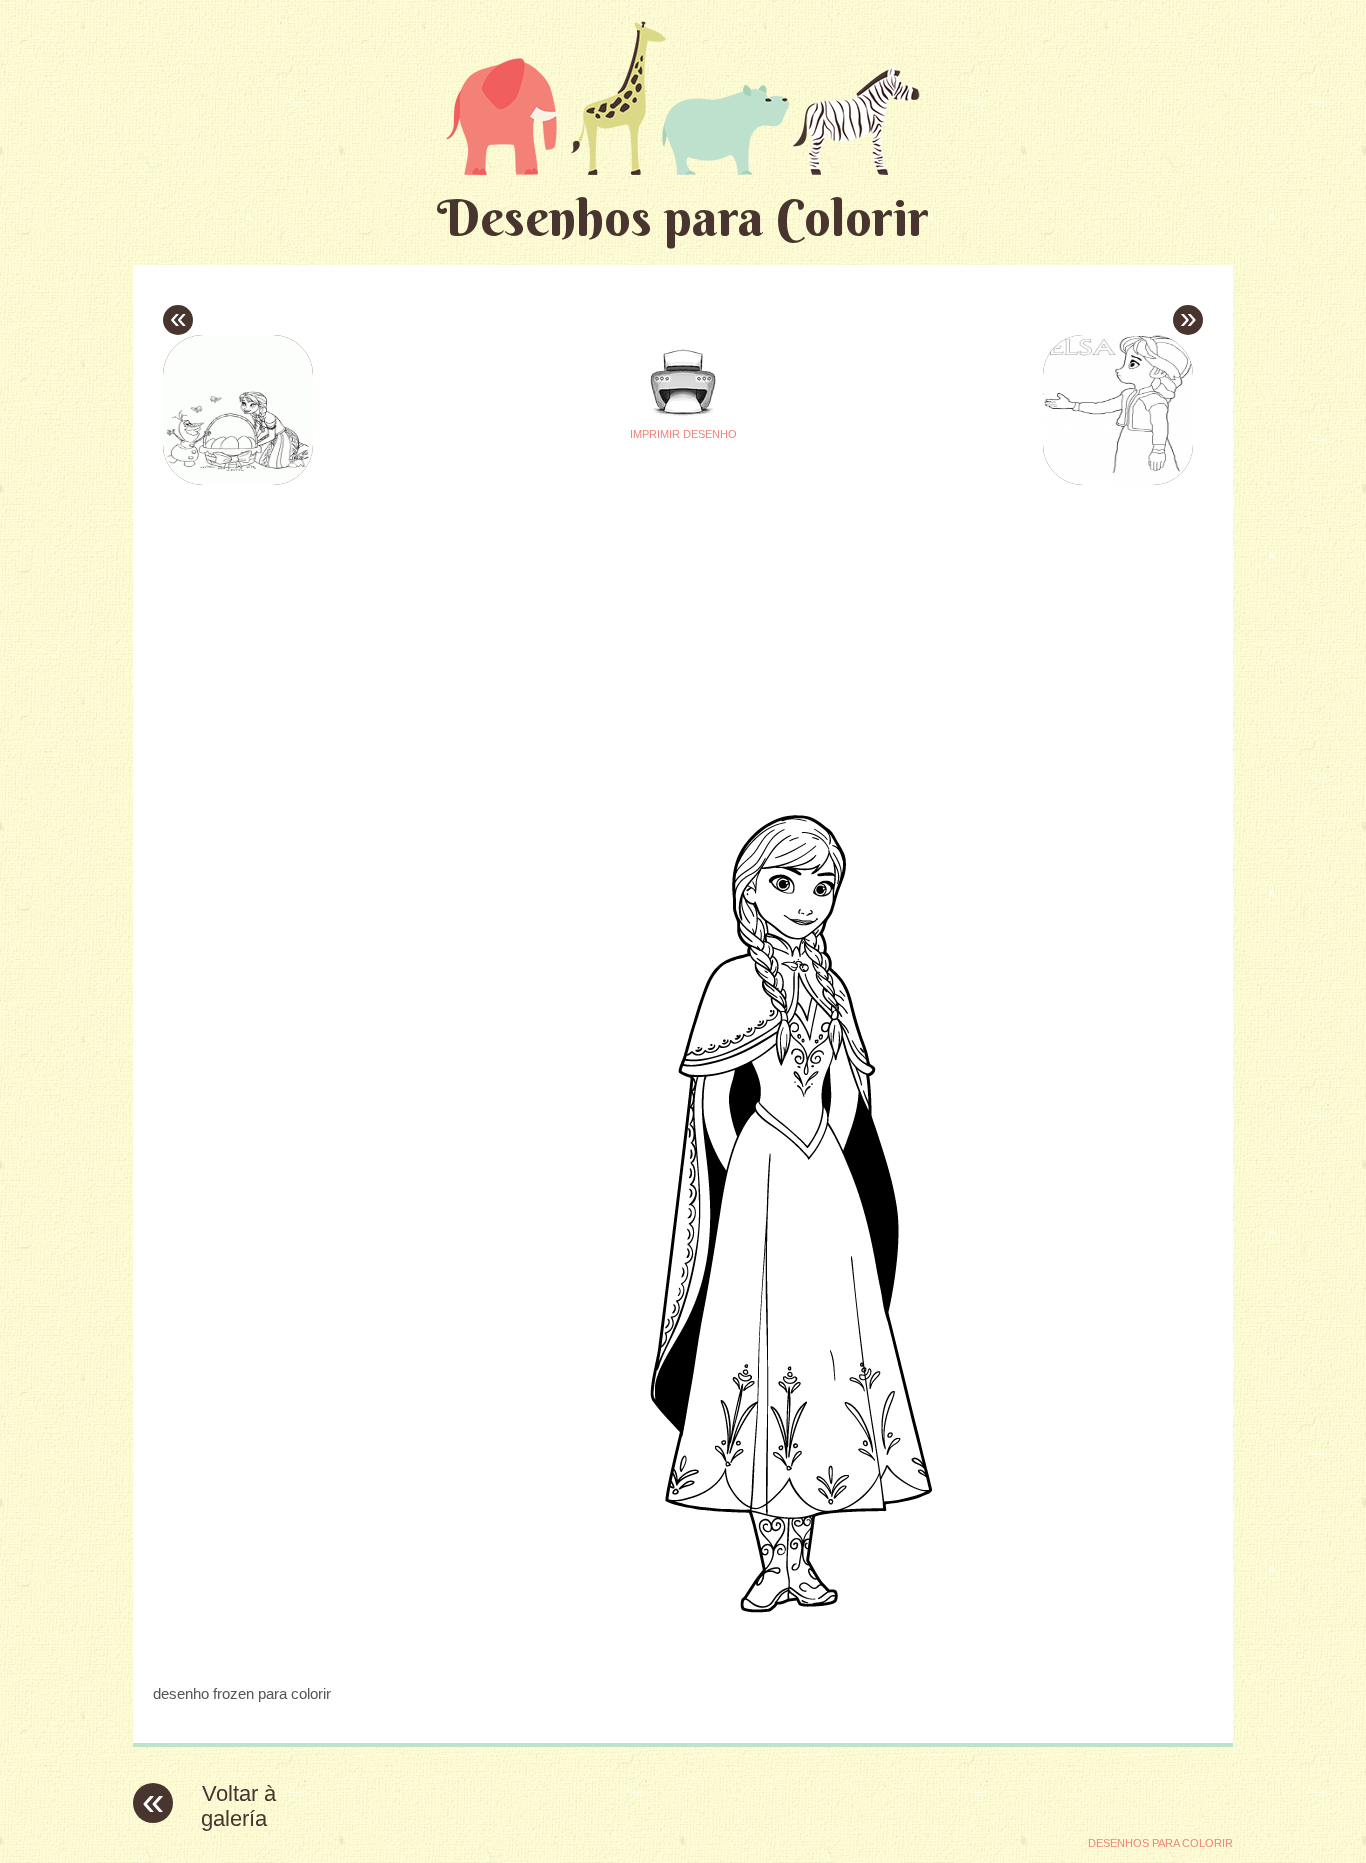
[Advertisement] (495, 631)
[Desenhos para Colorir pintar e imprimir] (683, 97)
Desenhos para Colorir (683, 217)
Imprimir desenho (683, 434)
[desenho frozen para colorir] (683, 1654)
